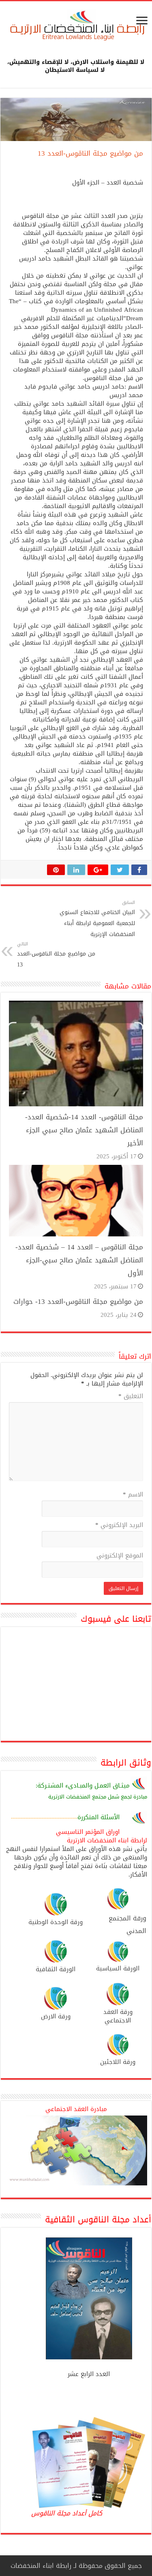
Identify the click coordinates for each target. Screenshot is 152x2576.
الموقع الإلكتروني (120, 1556)
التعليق (131, 1397)
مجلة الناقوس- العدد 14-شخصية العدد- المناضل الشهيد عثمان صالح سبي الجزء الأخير (84, 1130)
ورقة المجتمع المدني (127, 1924)
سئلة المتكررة (96, 1817)
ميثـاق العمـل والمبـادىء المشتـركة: (83, 1785)
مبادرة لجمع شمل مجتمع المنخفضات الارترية (98, 1797)
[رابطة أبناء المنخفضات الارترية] (76, 26)
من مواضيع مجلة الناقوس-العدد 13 (56, 955)
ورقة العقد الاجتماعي (118, 2016)
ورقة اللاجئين (118, 2062)
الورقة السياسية (118, 1968)
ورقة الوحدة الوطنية (56, 1922)
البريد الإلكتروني (119, 1526)
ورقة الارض (56, 2016)
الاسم (133, 1495)
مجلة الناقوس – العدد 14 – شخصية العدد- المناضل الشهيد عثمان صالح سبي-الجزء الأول (79, 1260)
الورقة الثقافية (56, 1969)
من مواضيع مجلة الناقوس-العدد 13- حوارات (78, 1301)
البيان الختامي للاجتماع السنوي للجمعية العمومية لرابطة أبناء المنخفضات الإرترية (97, 919)
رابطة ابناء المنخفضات (41, 2566)
